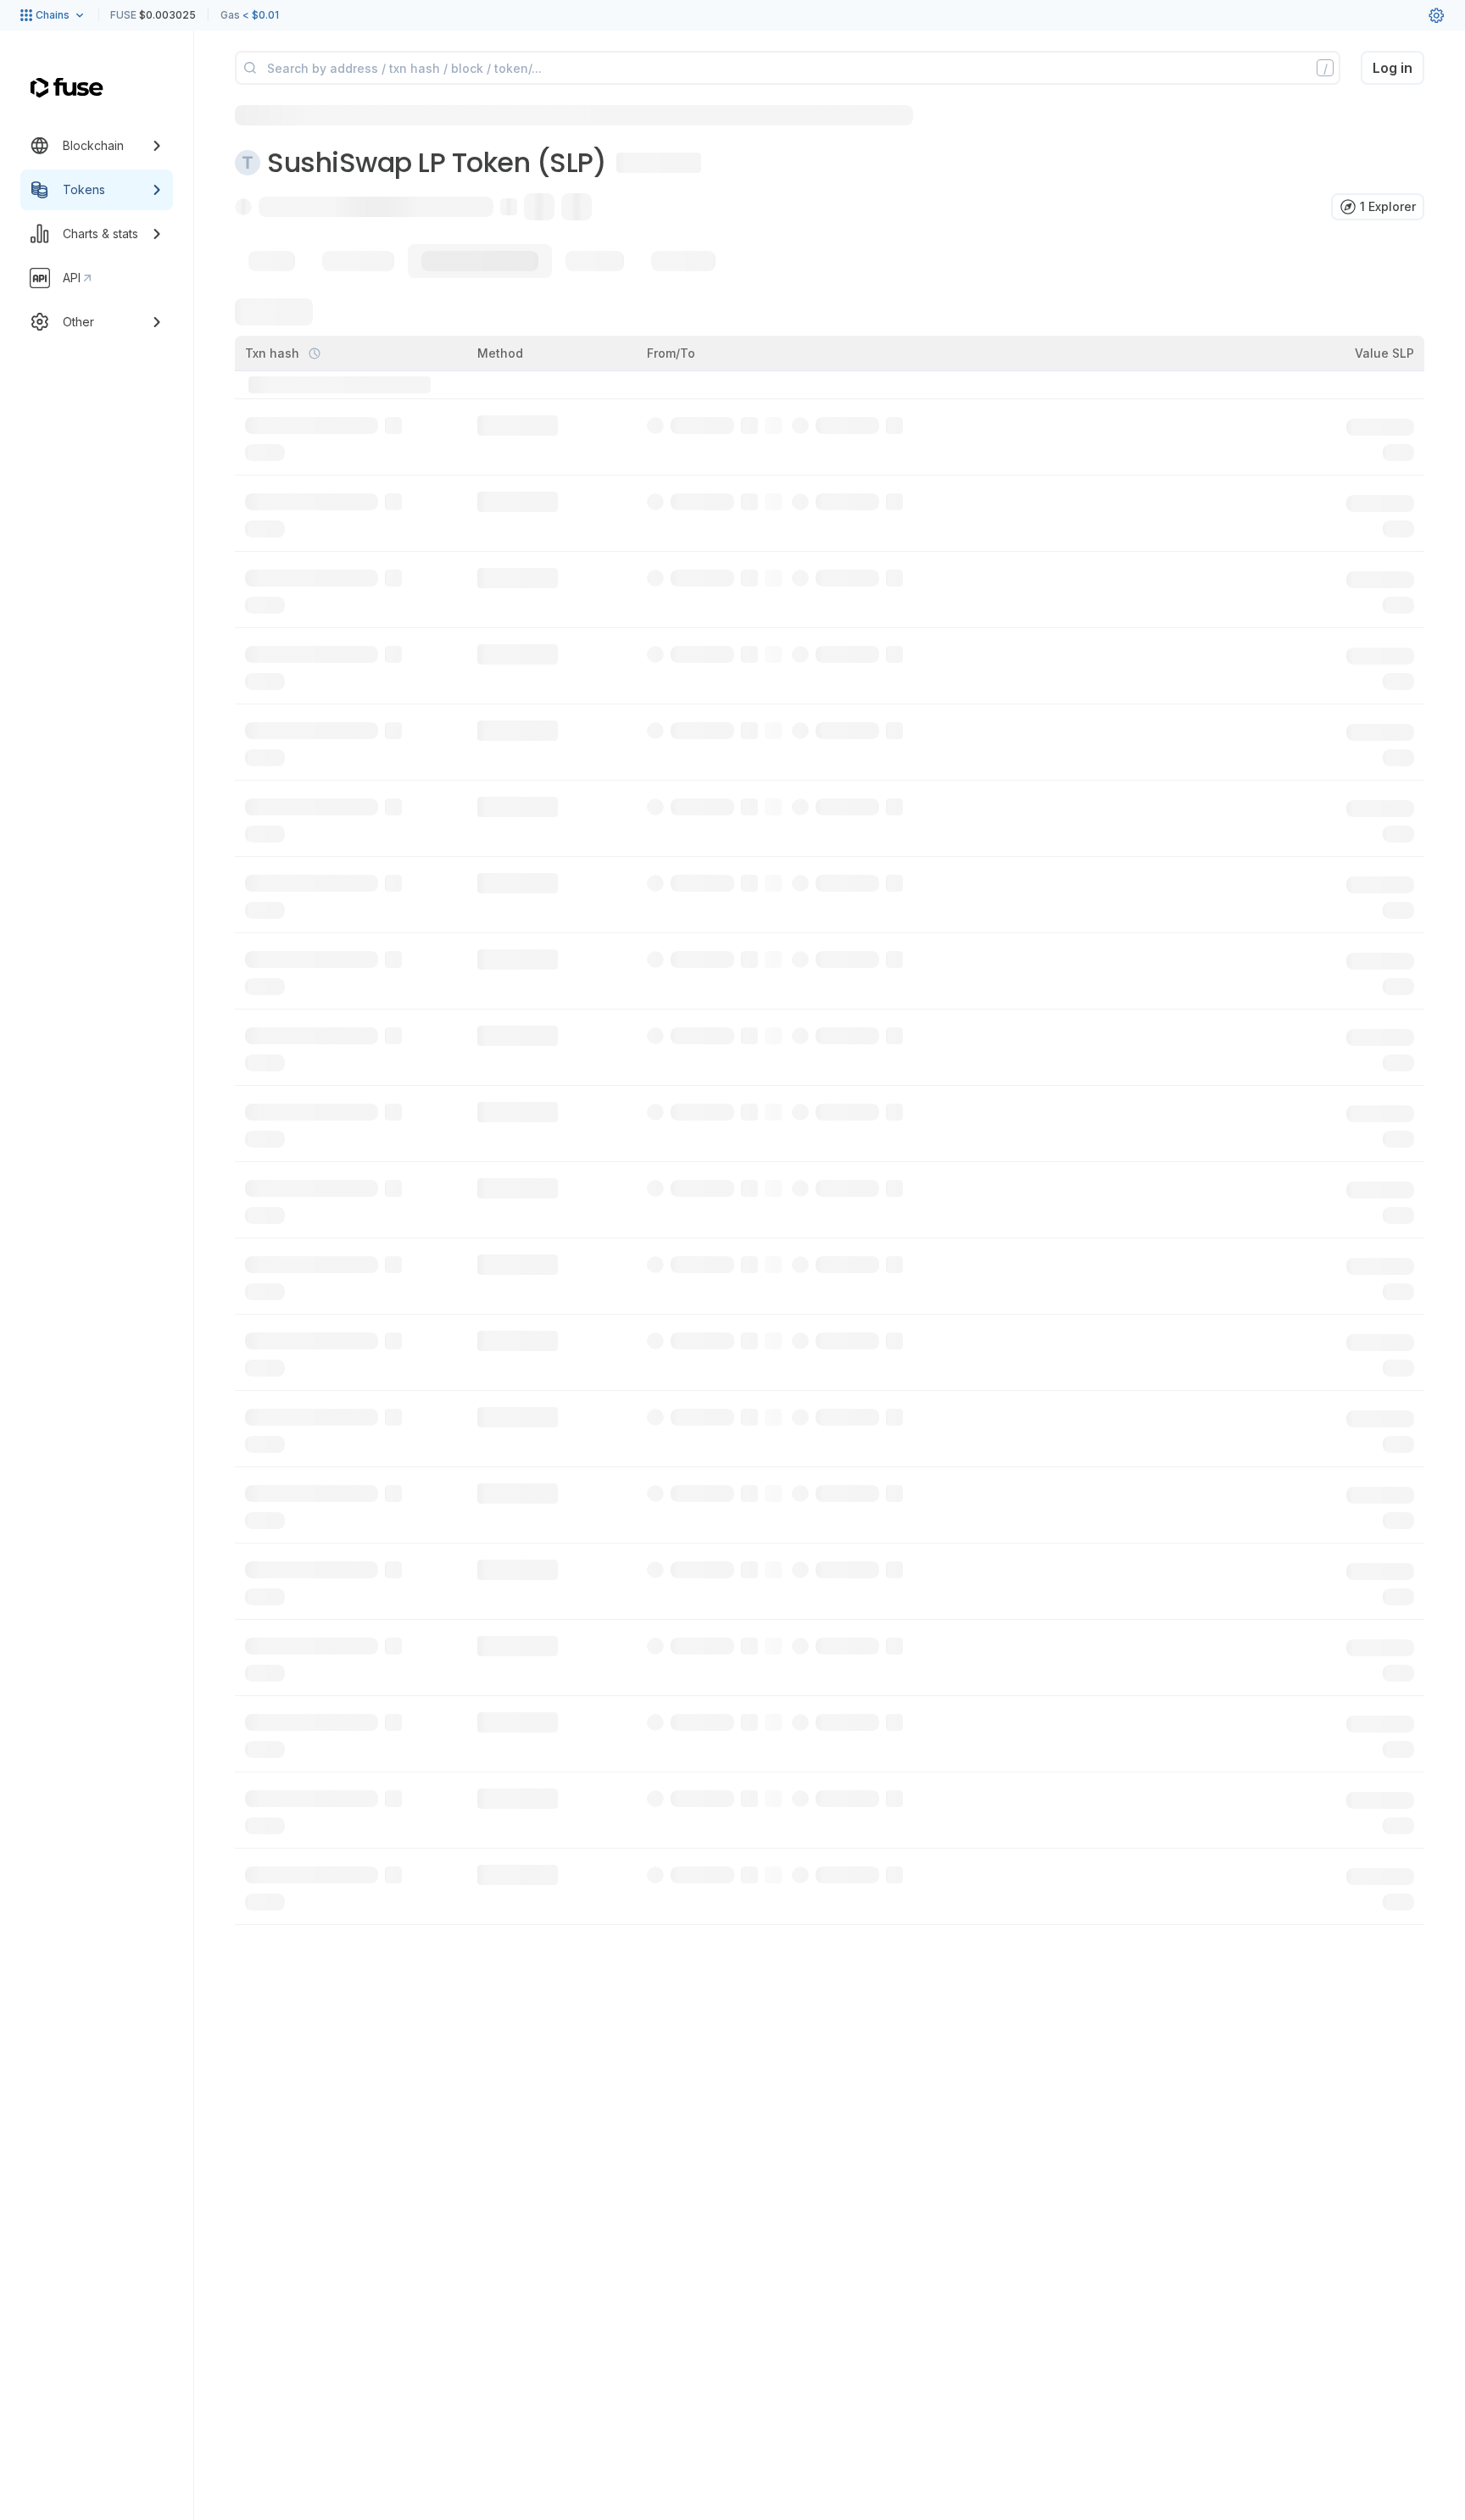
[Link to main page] (67, 88)
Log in (1393, 68)
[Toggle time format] (315, 353)
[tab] (272, 261)
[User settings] (1436, 15)
